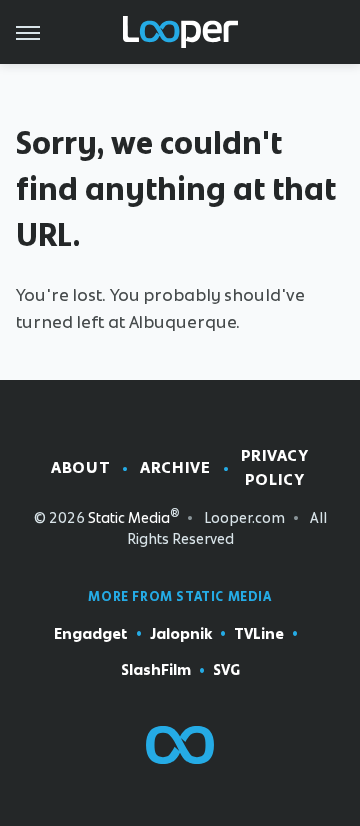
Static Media (129, 518)
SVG (226, 670)
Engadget (91, 634)
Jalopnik (181, 634)
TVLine (259, 634)
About (80, 467)
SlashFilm (156, 670)
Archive (175, 467)
